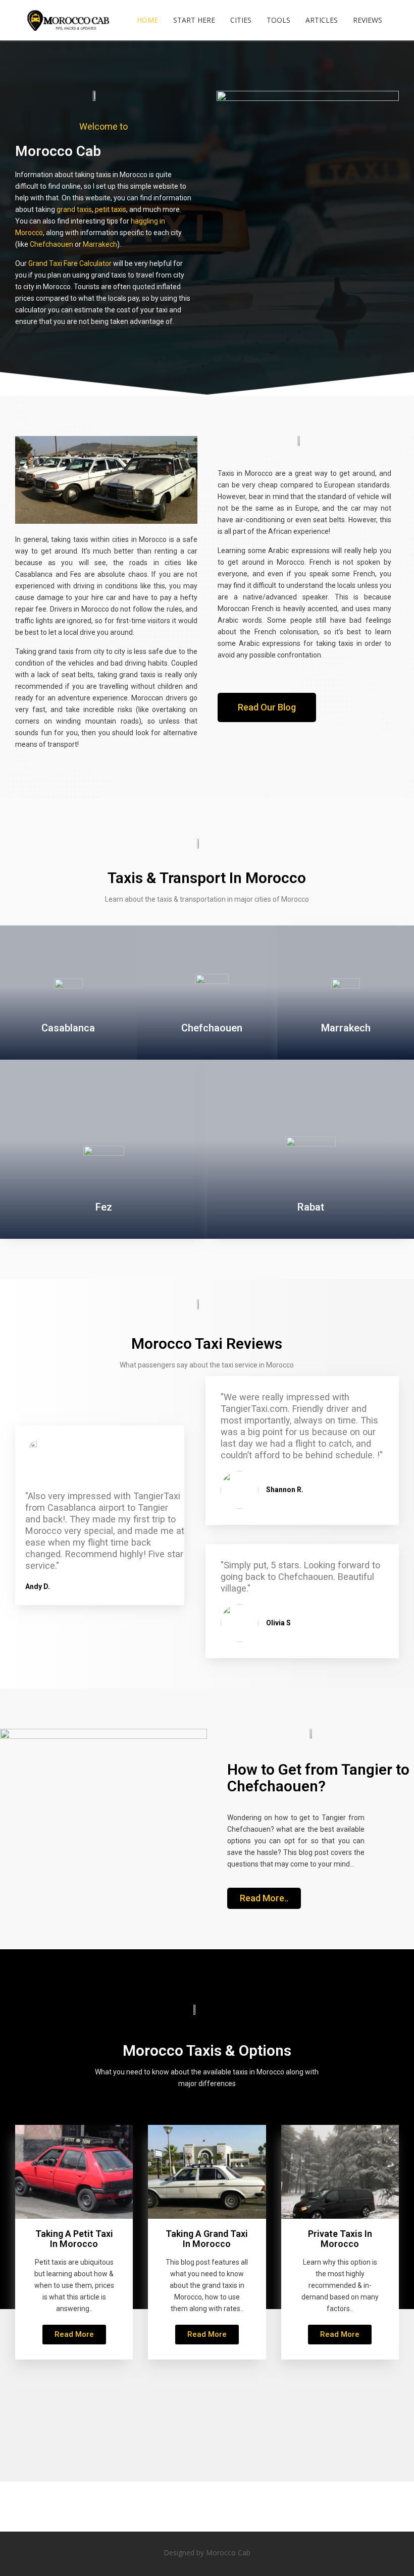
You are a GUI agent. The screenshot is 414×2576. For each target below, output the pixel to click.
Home (147, 20)
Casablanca (68, 1028)
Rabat (311, 1207)
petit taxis (111, 209)
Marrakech (100, 244)
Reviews (368, 20)
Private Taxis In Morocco (340, 2239)
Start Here (194, 20)
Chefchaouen (51, 244)
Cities (241, 20)
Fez (104, 1207)
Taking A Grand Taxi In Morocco (207, 2239)
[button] (267, 707)
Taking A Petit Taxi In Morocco (74, 2239)
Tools (278, 20)
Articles (322, 20)
